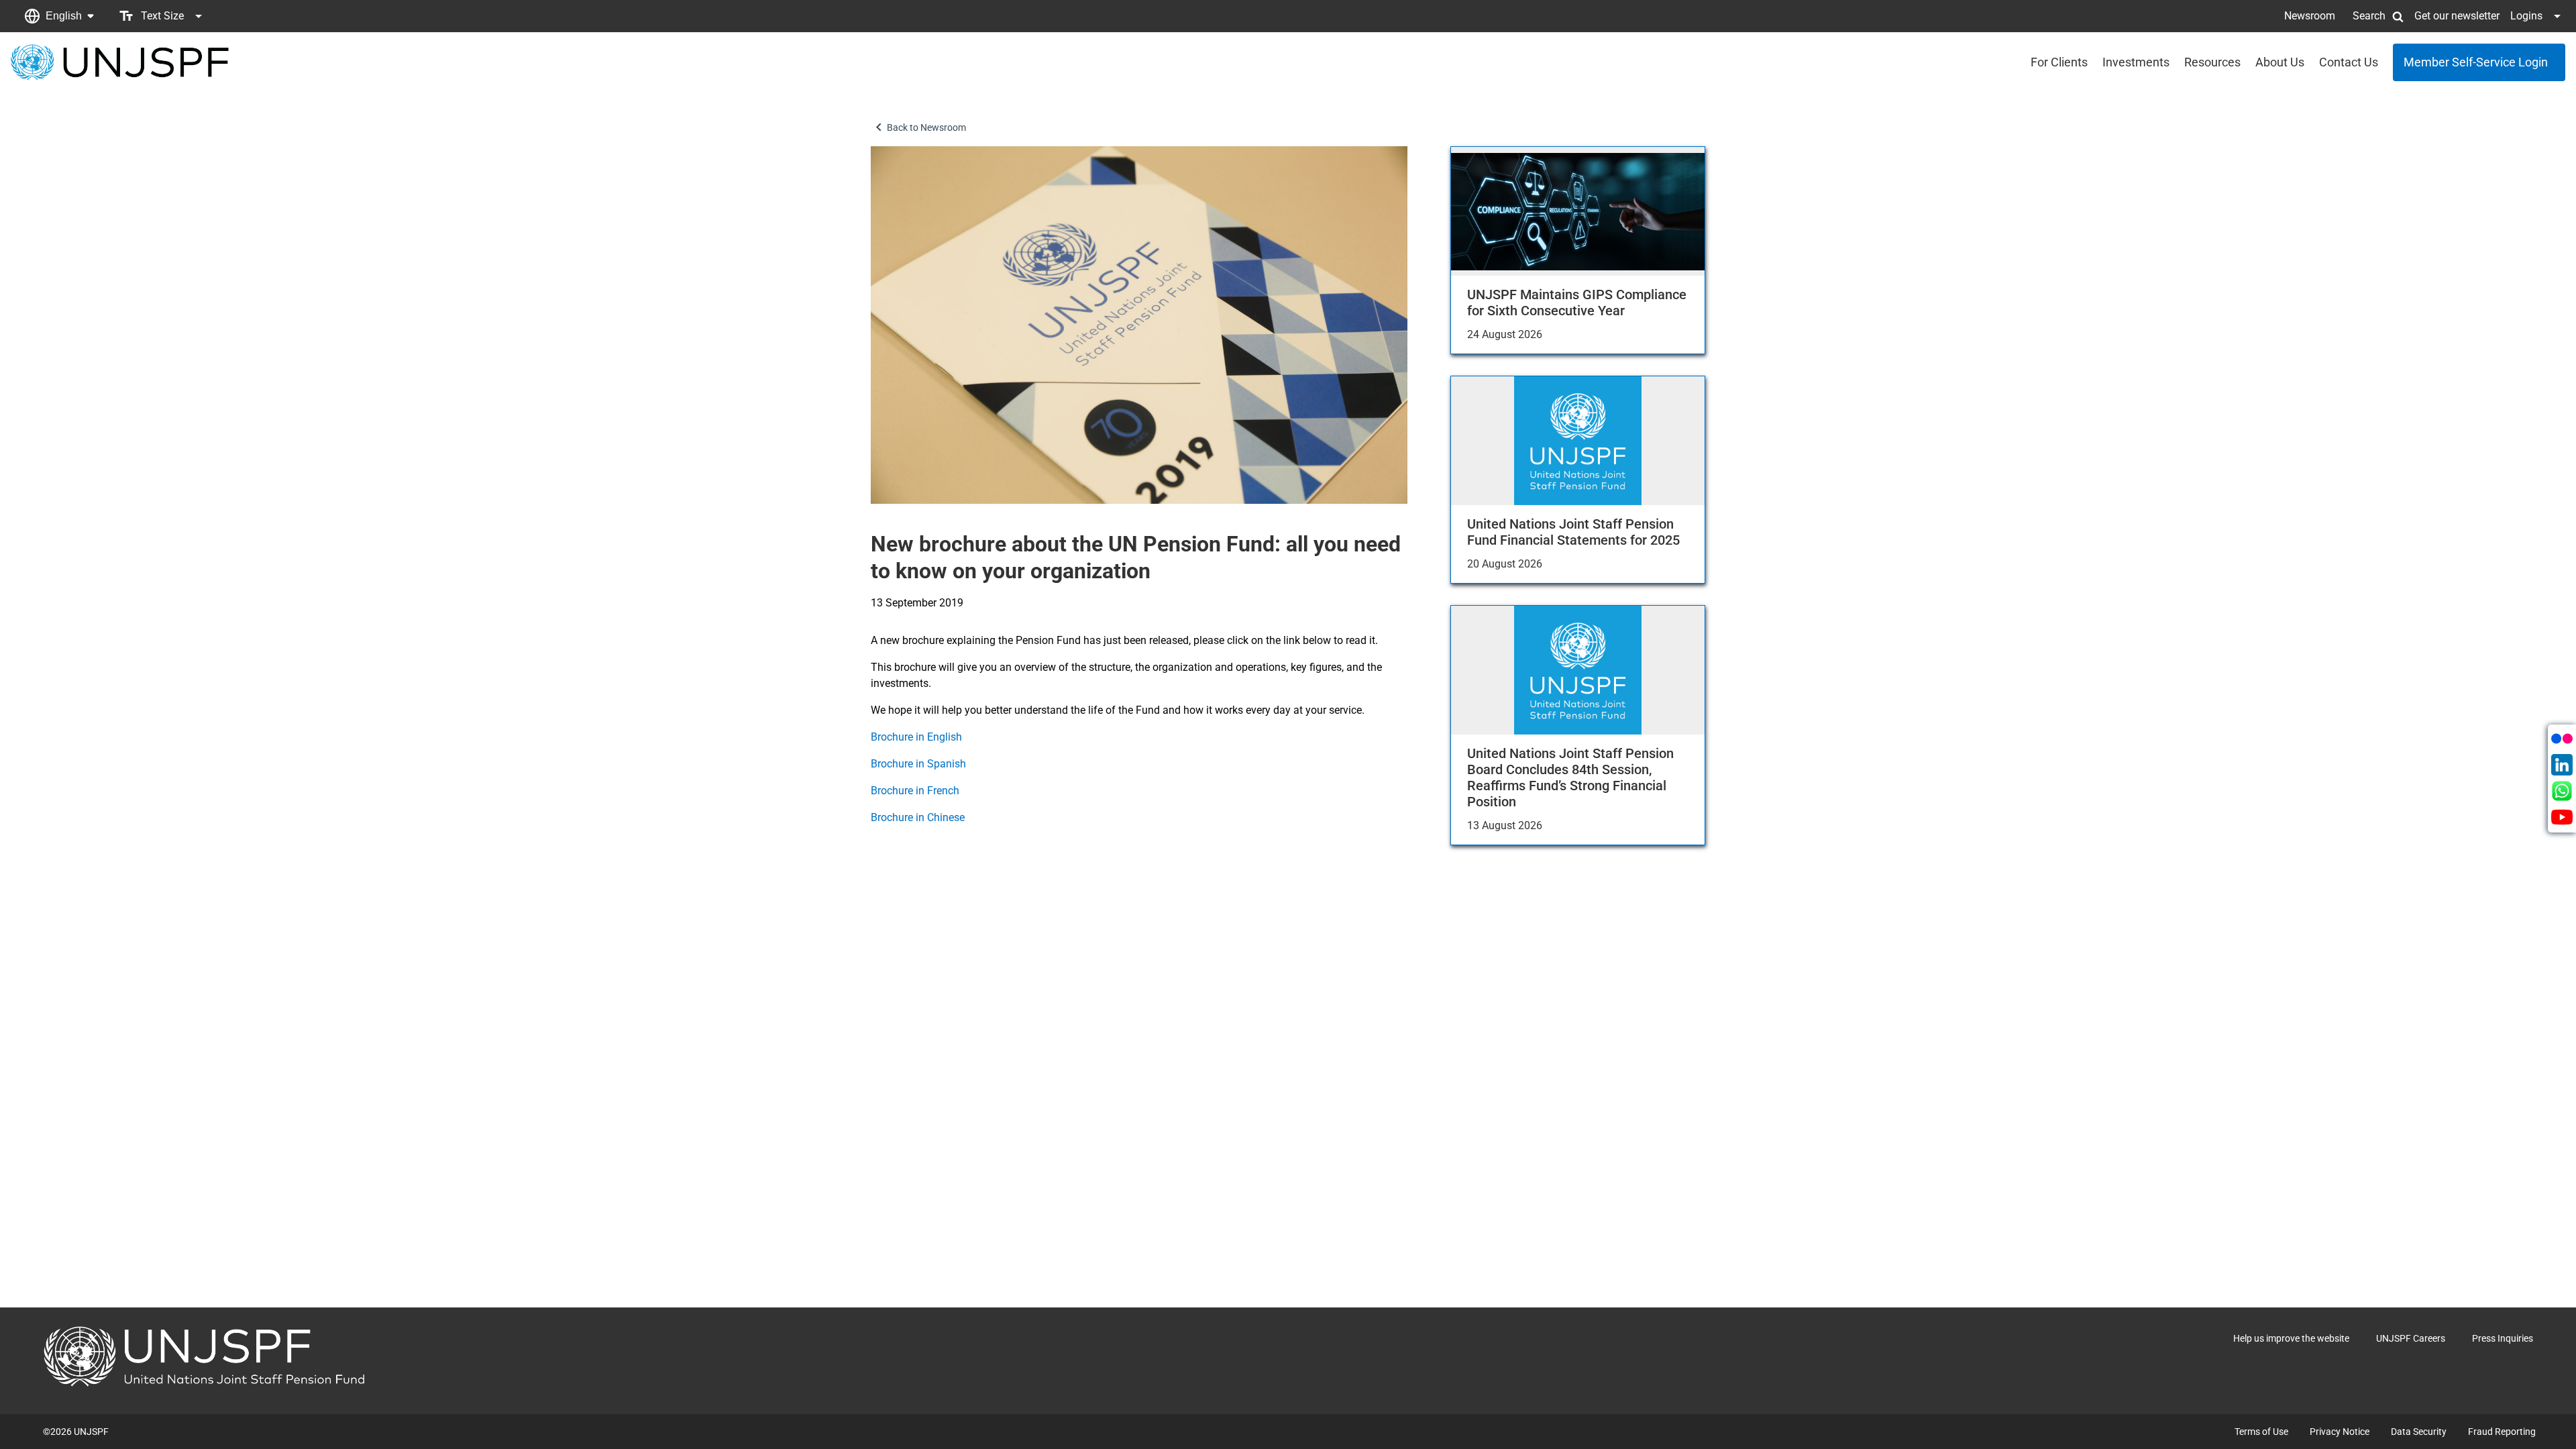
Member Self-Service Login (2476, 62)
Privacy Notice (2340, 1432)
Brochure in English (918, 737)
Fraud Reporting (2502, 1432)
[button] (59, 16)
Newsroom (2310, 16)
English (64, 16)
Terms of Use (2261, 1432)
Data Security (2419, 1432)
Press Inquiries (2503, 1338)
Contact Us (2349, 62)
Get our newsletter (2457, 16)
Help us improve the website (2291, 1338)
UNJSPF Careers (2411, 1338)
